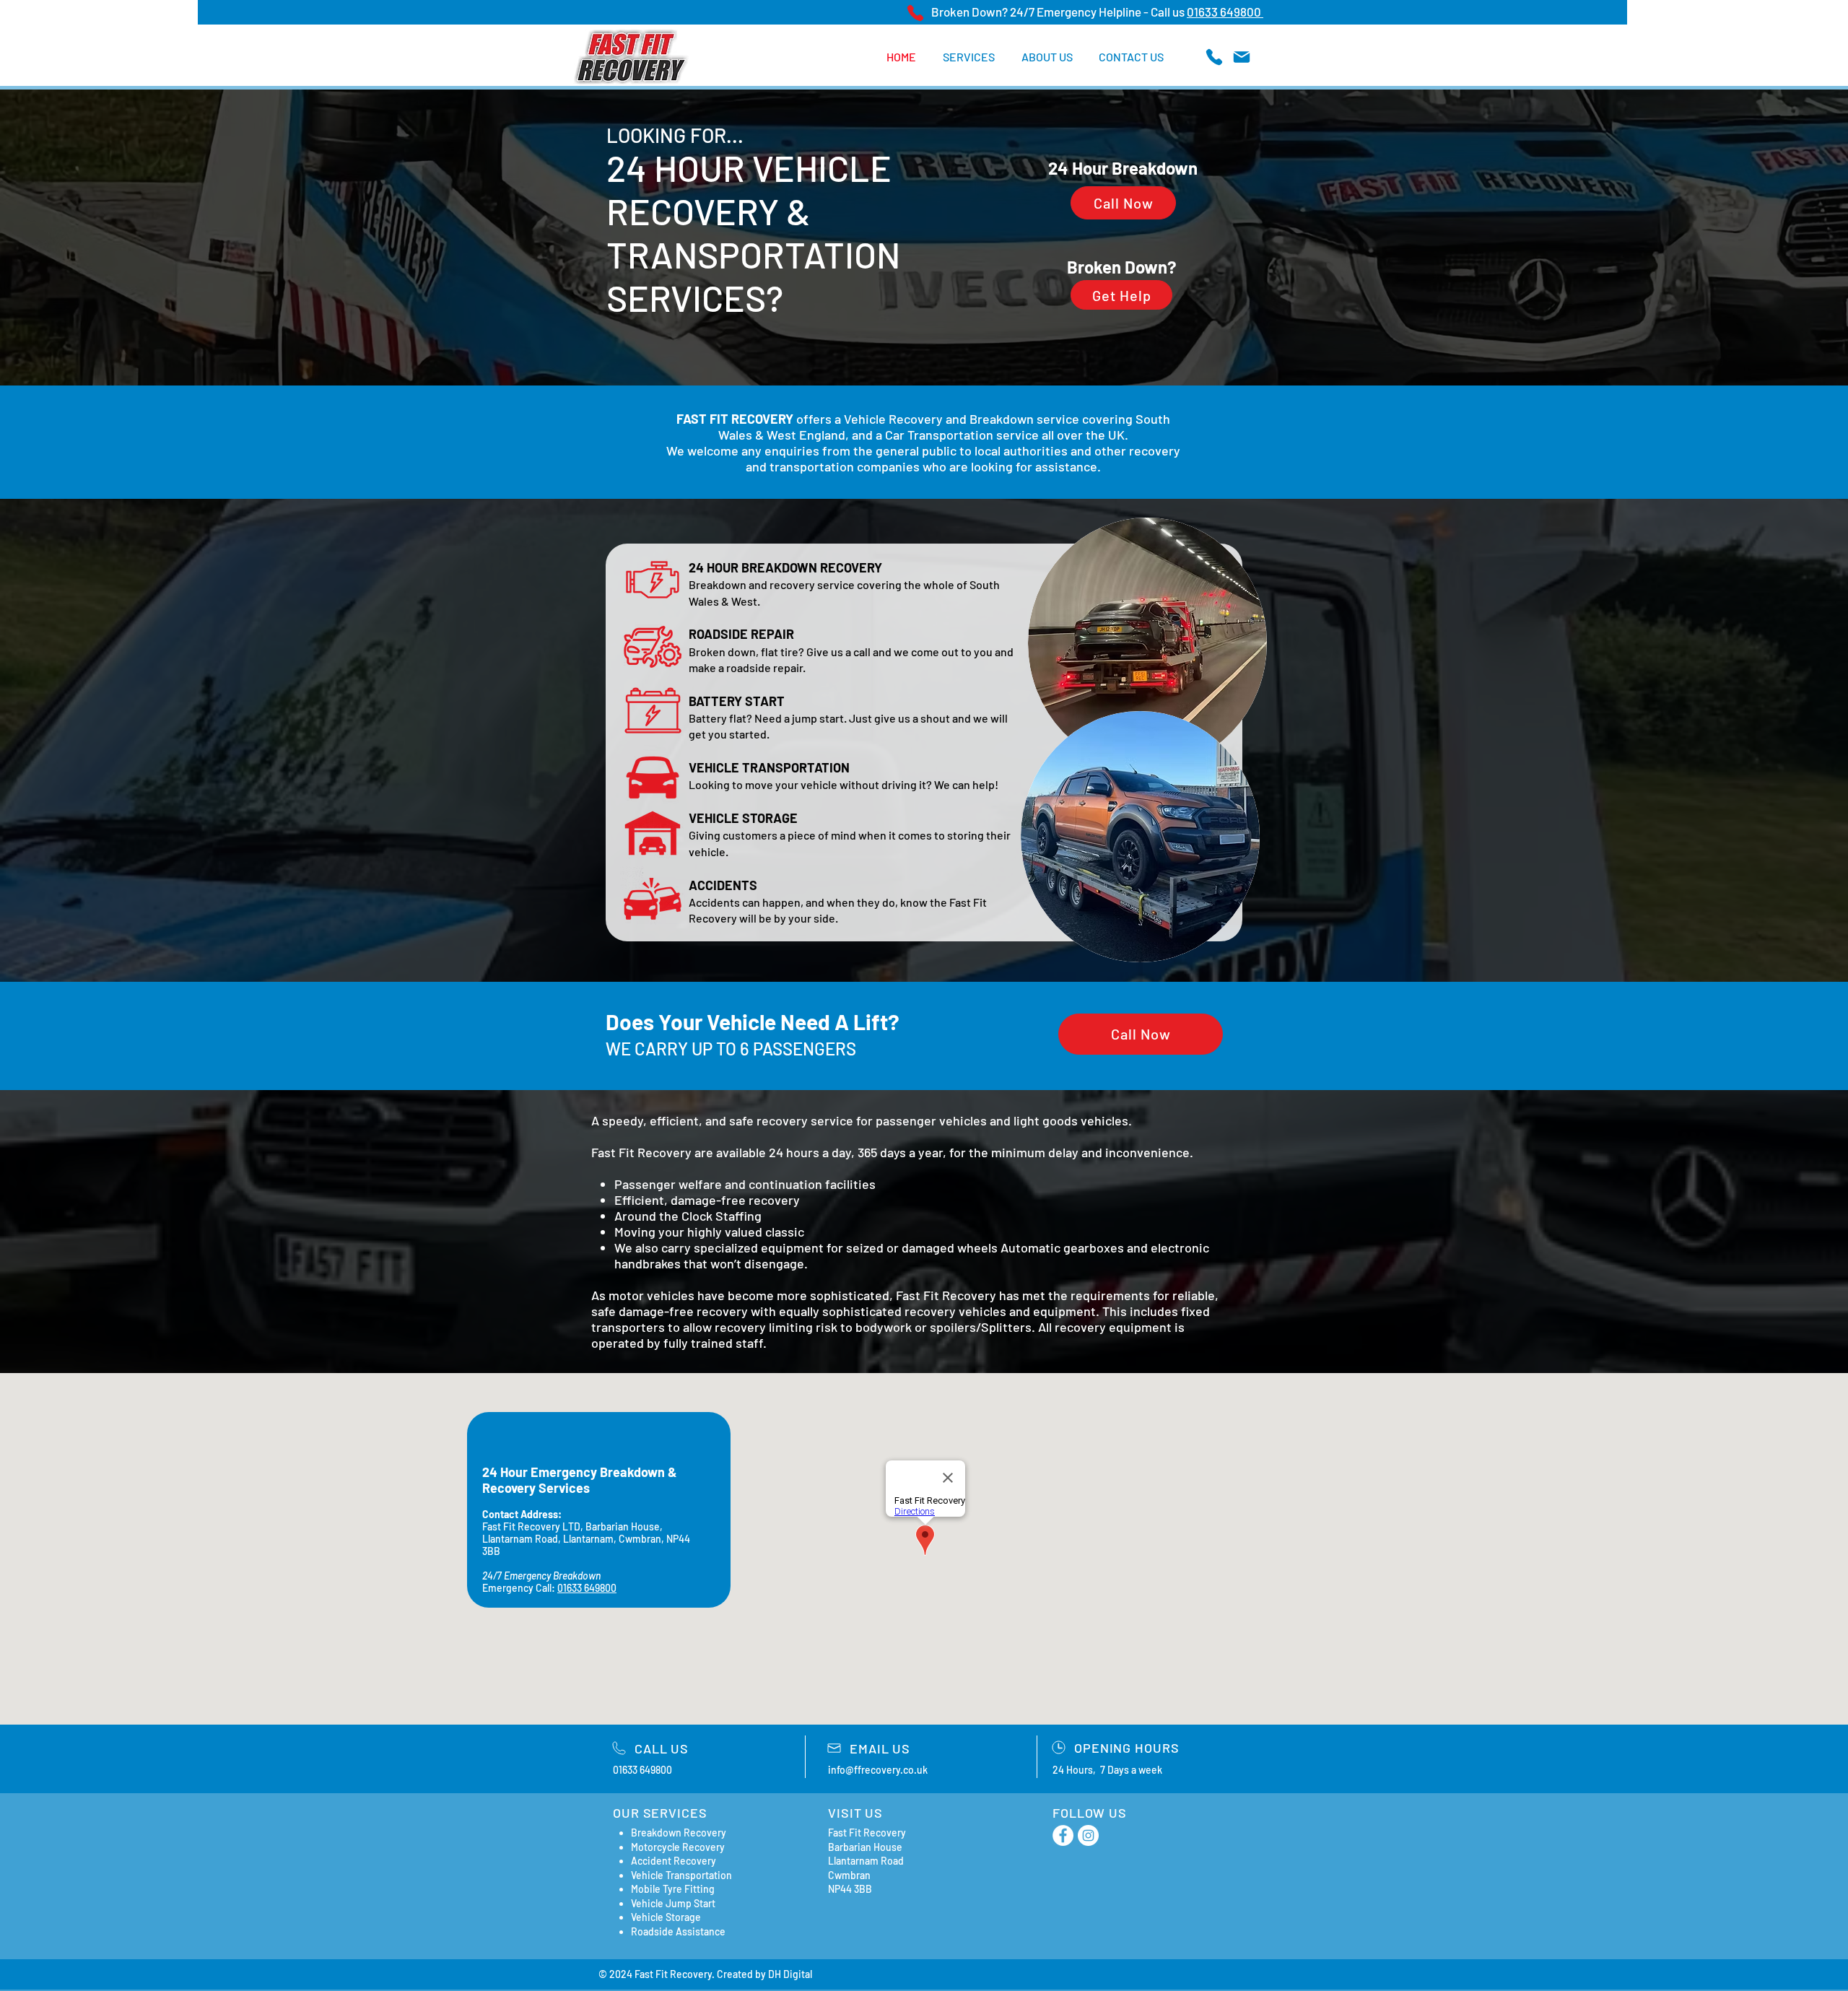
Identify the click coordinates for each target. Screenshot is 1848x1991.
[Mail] (1241, 57)
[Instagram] (1088, 1835)
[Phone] (915, 13)
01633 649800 (1225, 12)
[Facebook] (1063, 1835)
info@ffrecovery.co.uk (878, 1770)
